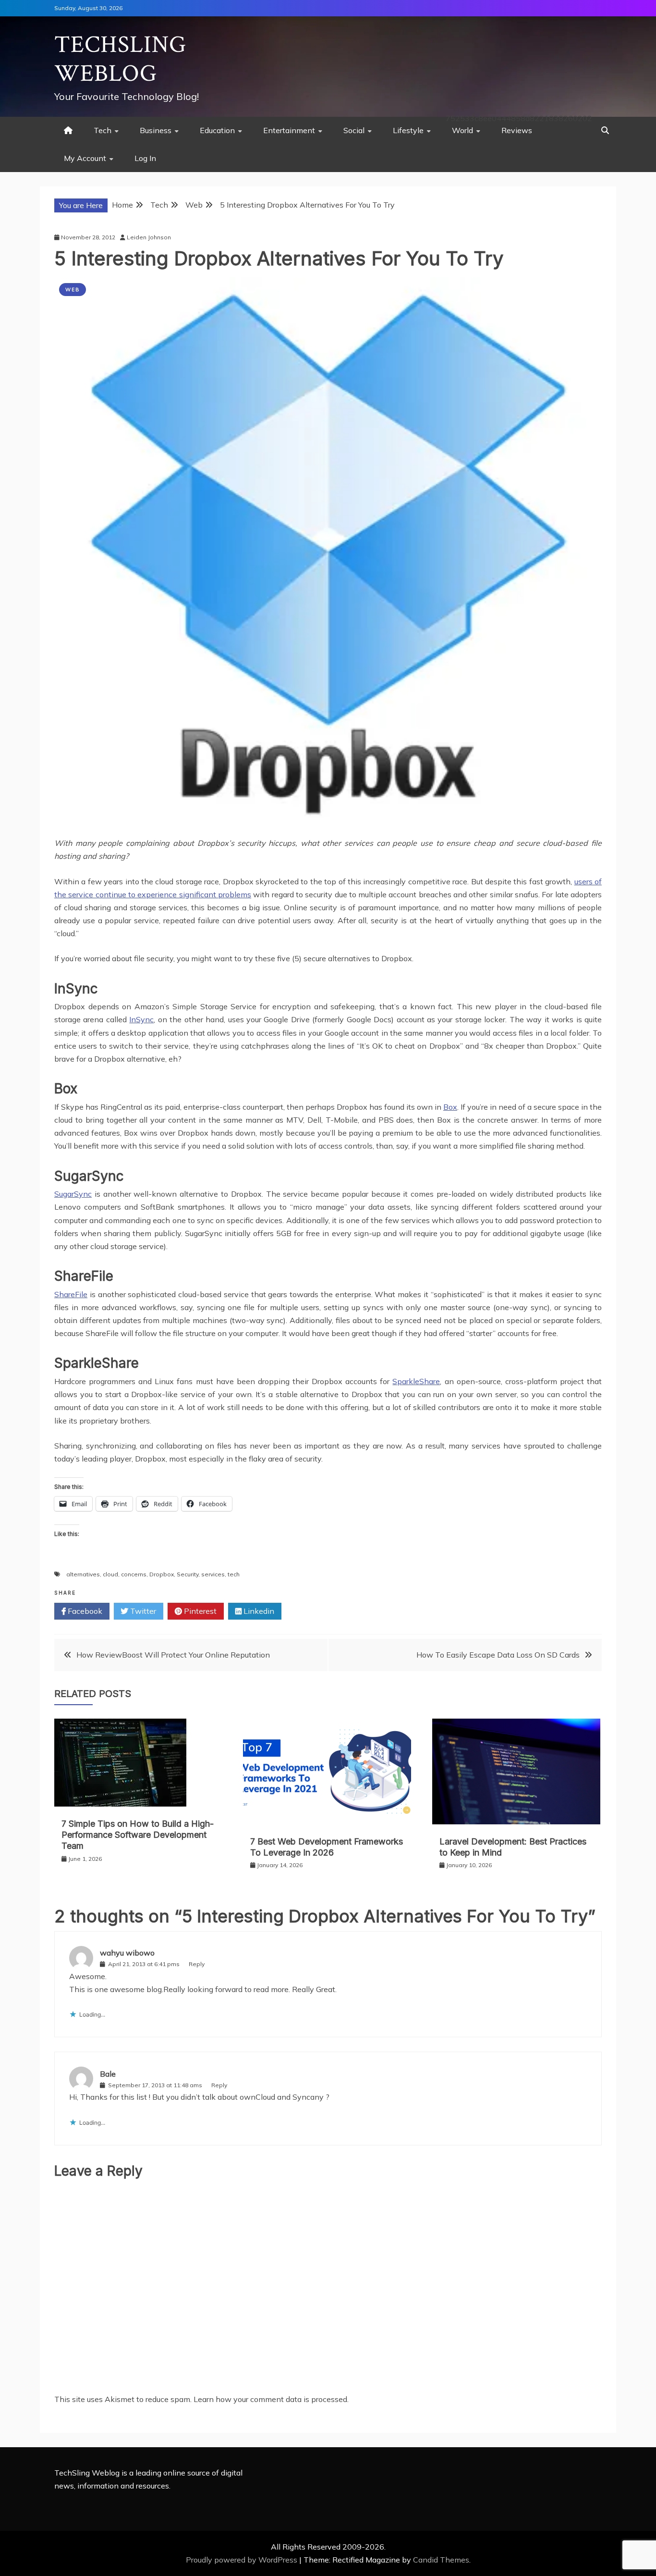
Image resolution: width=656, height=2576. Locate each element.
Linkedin (258, 1611)
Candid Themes (441, 2560)
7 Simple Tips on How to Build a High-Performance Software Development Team (138, 1835)
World (462, 130)
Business (156, 130)
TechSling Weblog (120, 59)
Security (188, 1574)
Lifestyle (408, 130)
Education (217, 130)
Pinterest (199, 1611)
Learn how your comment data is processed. (271, 2399)
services (213, 1574)
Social (354, 130)
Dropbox (162, 1574)
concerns (134, 1574)
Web (73, 290)
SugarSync (73, 1194)
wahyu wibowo (127, 1953)
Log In (145, 158)
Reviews (517, 130)
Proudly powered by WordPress (243, 2560)
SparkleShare (416, 1381)
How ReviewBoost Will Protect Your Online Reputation (173, 1655)
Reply (197, 1964)
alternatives (83, 1574)
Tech (103, 130)
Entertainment (289, 130)
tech (234, 1574)
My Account (85, 158)
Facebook (84, 1611)
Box (450, 1107)
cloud (110, 1574)
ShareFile (71, 1294)
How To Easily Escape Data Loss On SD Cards (498, 1655)
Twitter (142, 1611)
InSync (141, 1019)
